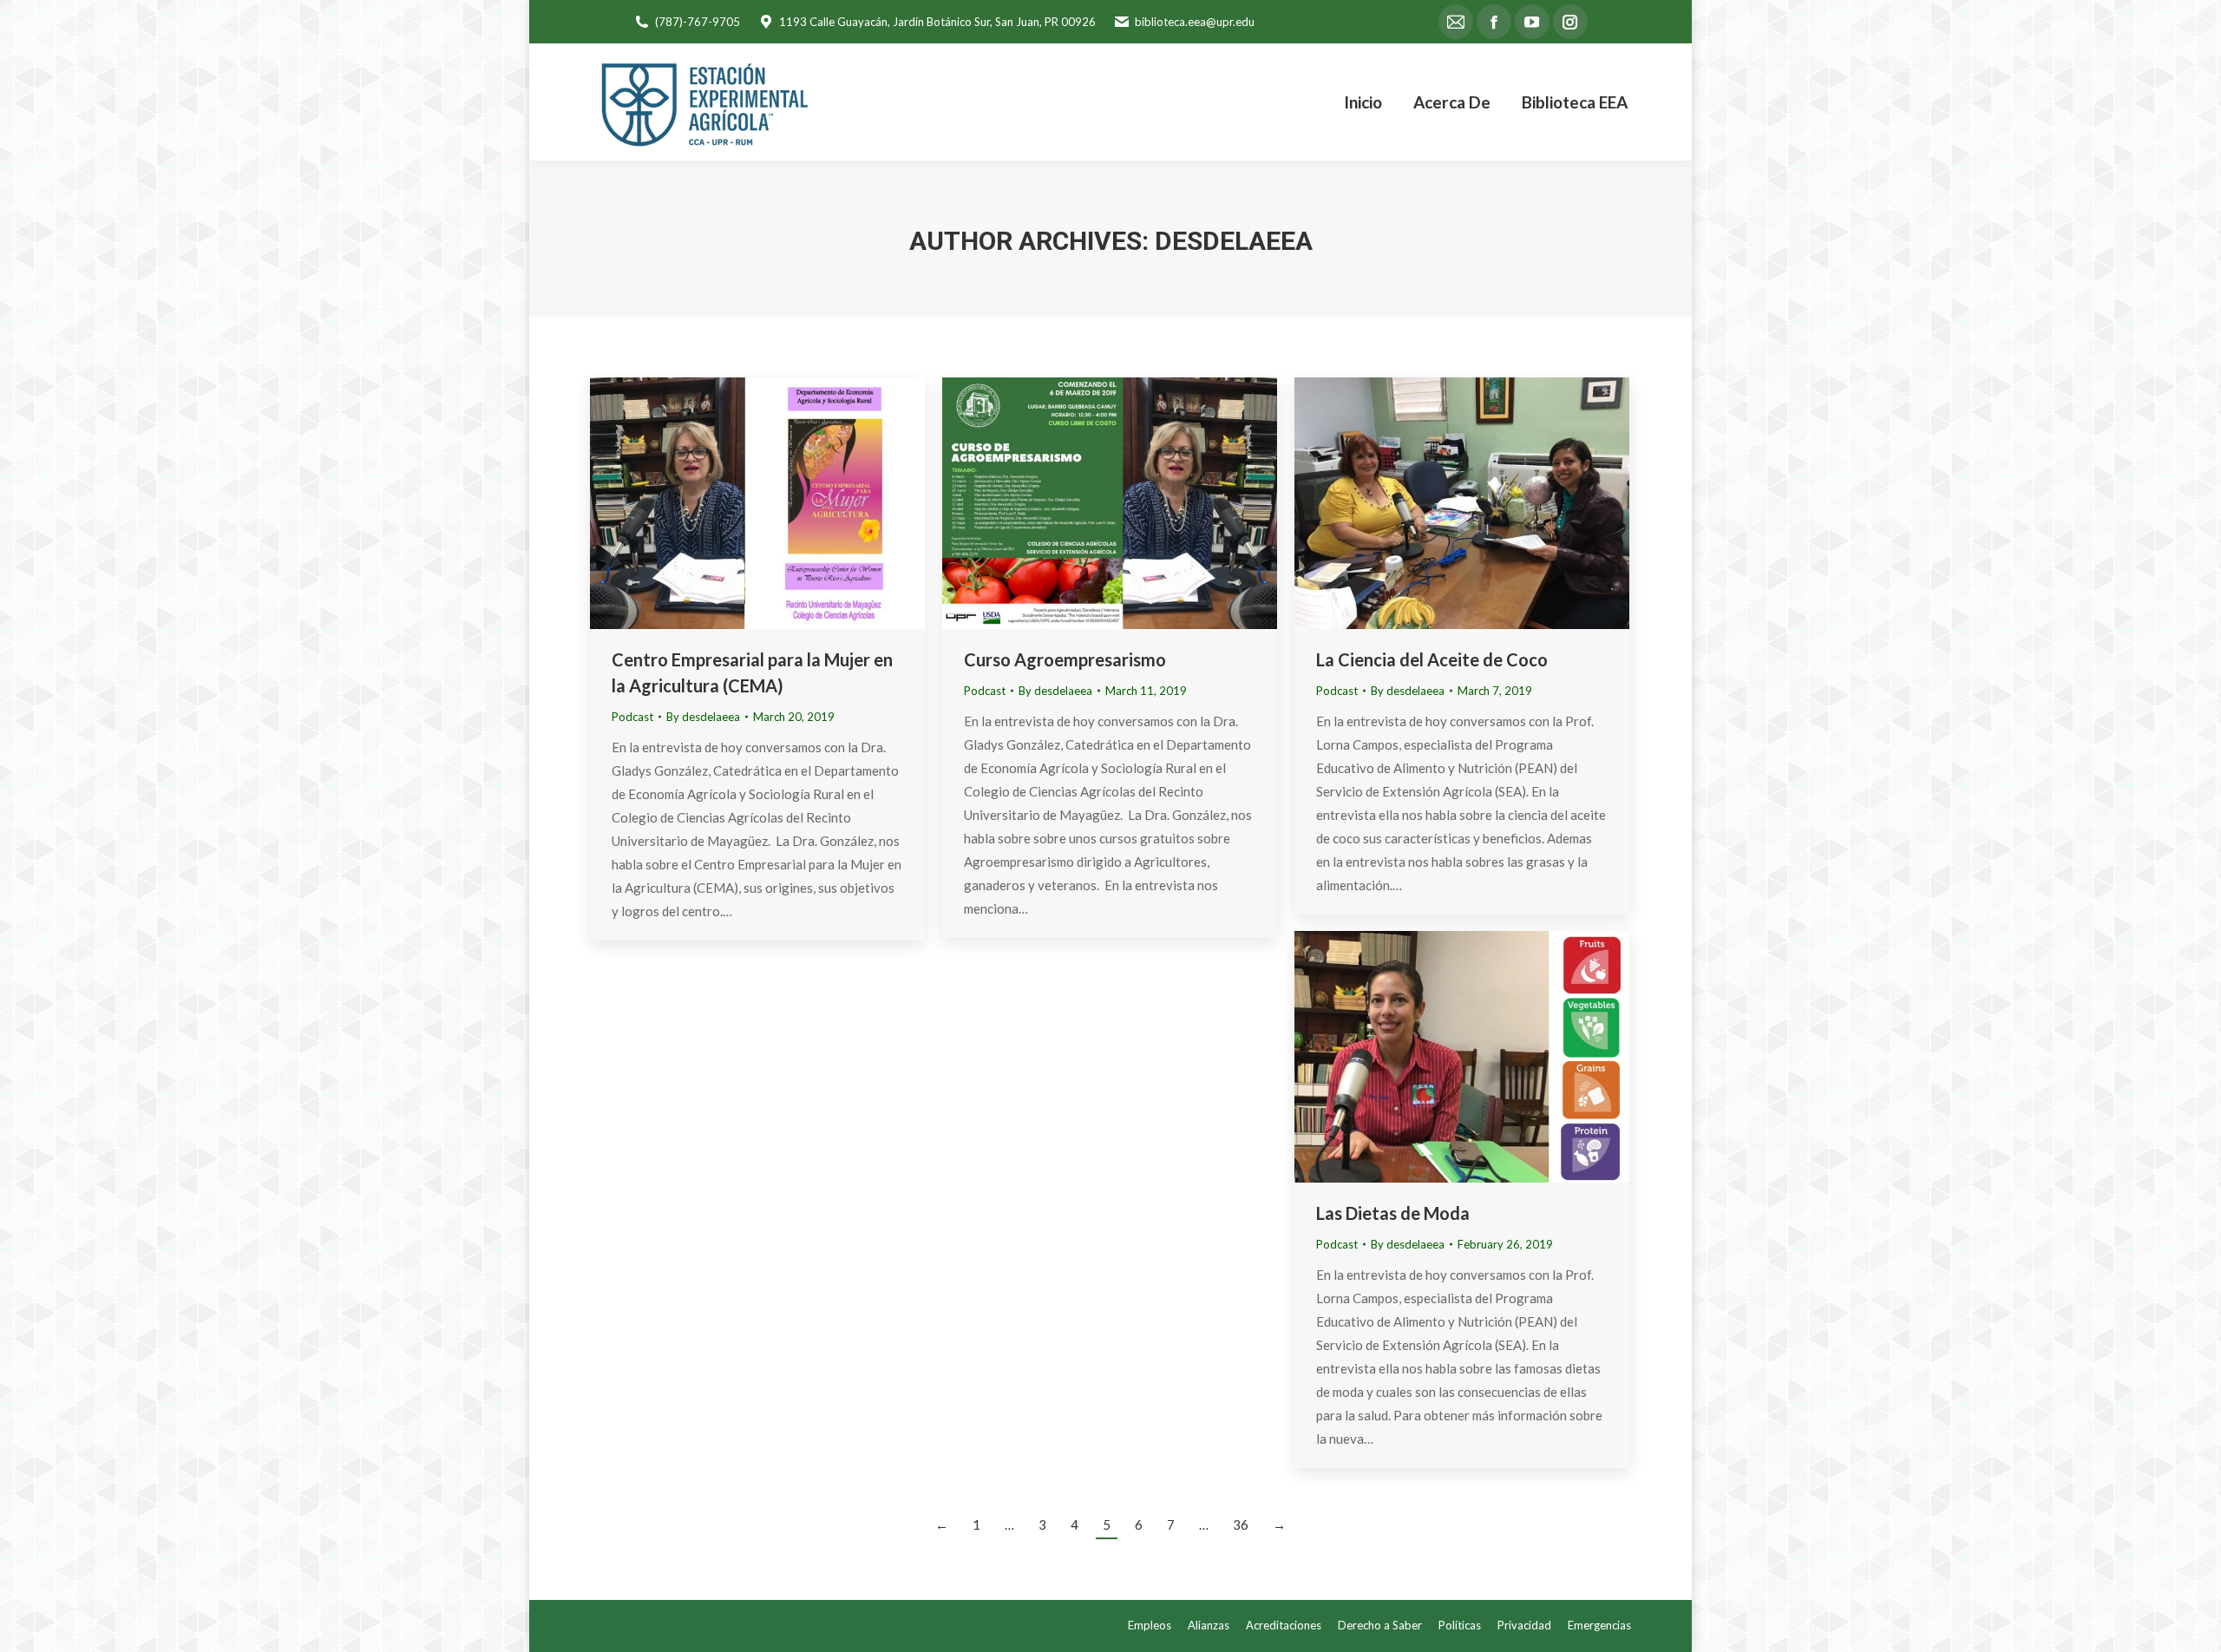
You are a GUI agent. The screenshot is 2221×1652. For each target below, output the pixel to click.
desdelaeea (1234, 241)
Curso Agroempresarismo (1065, 659)
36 (1241, 1524)
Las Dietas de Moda (1393, 1213)
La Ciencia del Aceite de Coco (1432, 659)
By (703, 717)
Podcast (632, 717)
